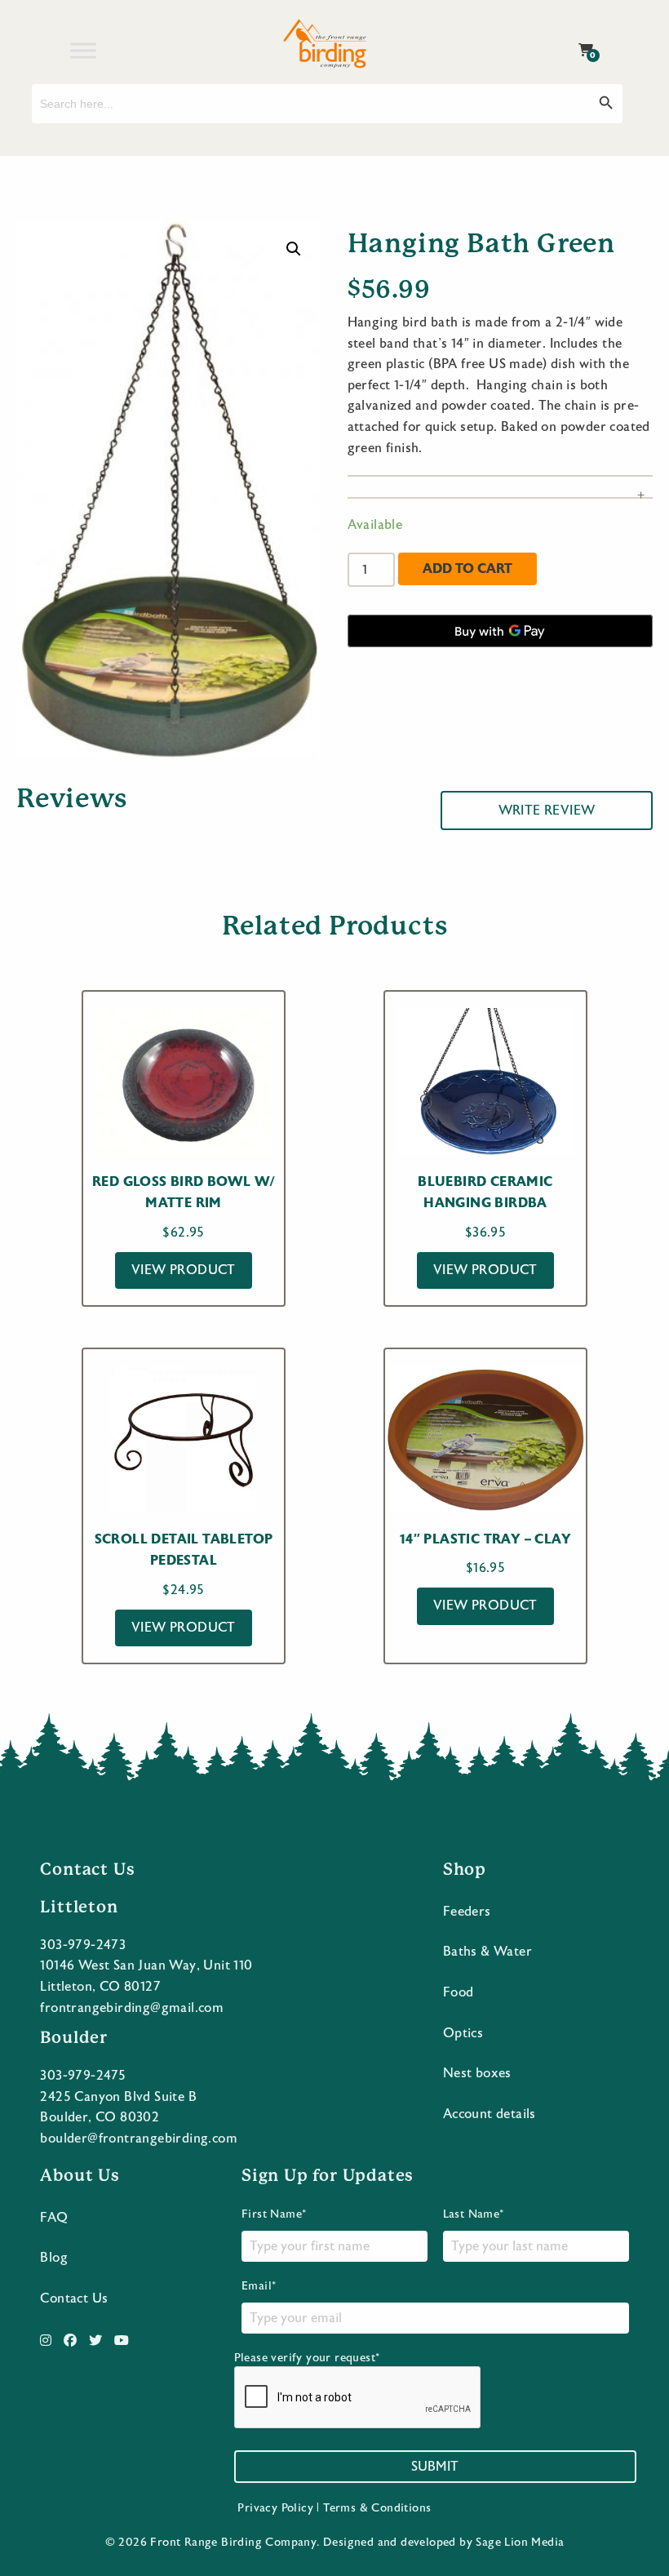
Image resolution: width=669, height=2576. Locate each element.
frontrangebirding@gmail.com (132, 2008)
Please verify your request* (307, 2358)
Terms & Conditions (377, 2508)
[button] (294, 249)
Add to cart (467, 568)
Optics (463, 2033)
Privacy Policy (275, 2508)
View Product (184, 1270)
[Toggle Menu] (83, 50)
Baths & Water (487, 1952)
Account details (490, 2114)
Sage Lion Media (520, 2543)
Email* (259, 2286)
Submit (435, 2467)
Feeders (467, 1912)
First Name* (274, 2214)
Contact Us (74, 2298)
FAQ (54, 2218)
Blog (54, 2258)
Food (459, 1992)
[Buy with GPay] (500, 631)
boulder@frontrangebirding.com (139, 2139)
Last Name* (474, 2214)
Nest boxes (477, 2073)
